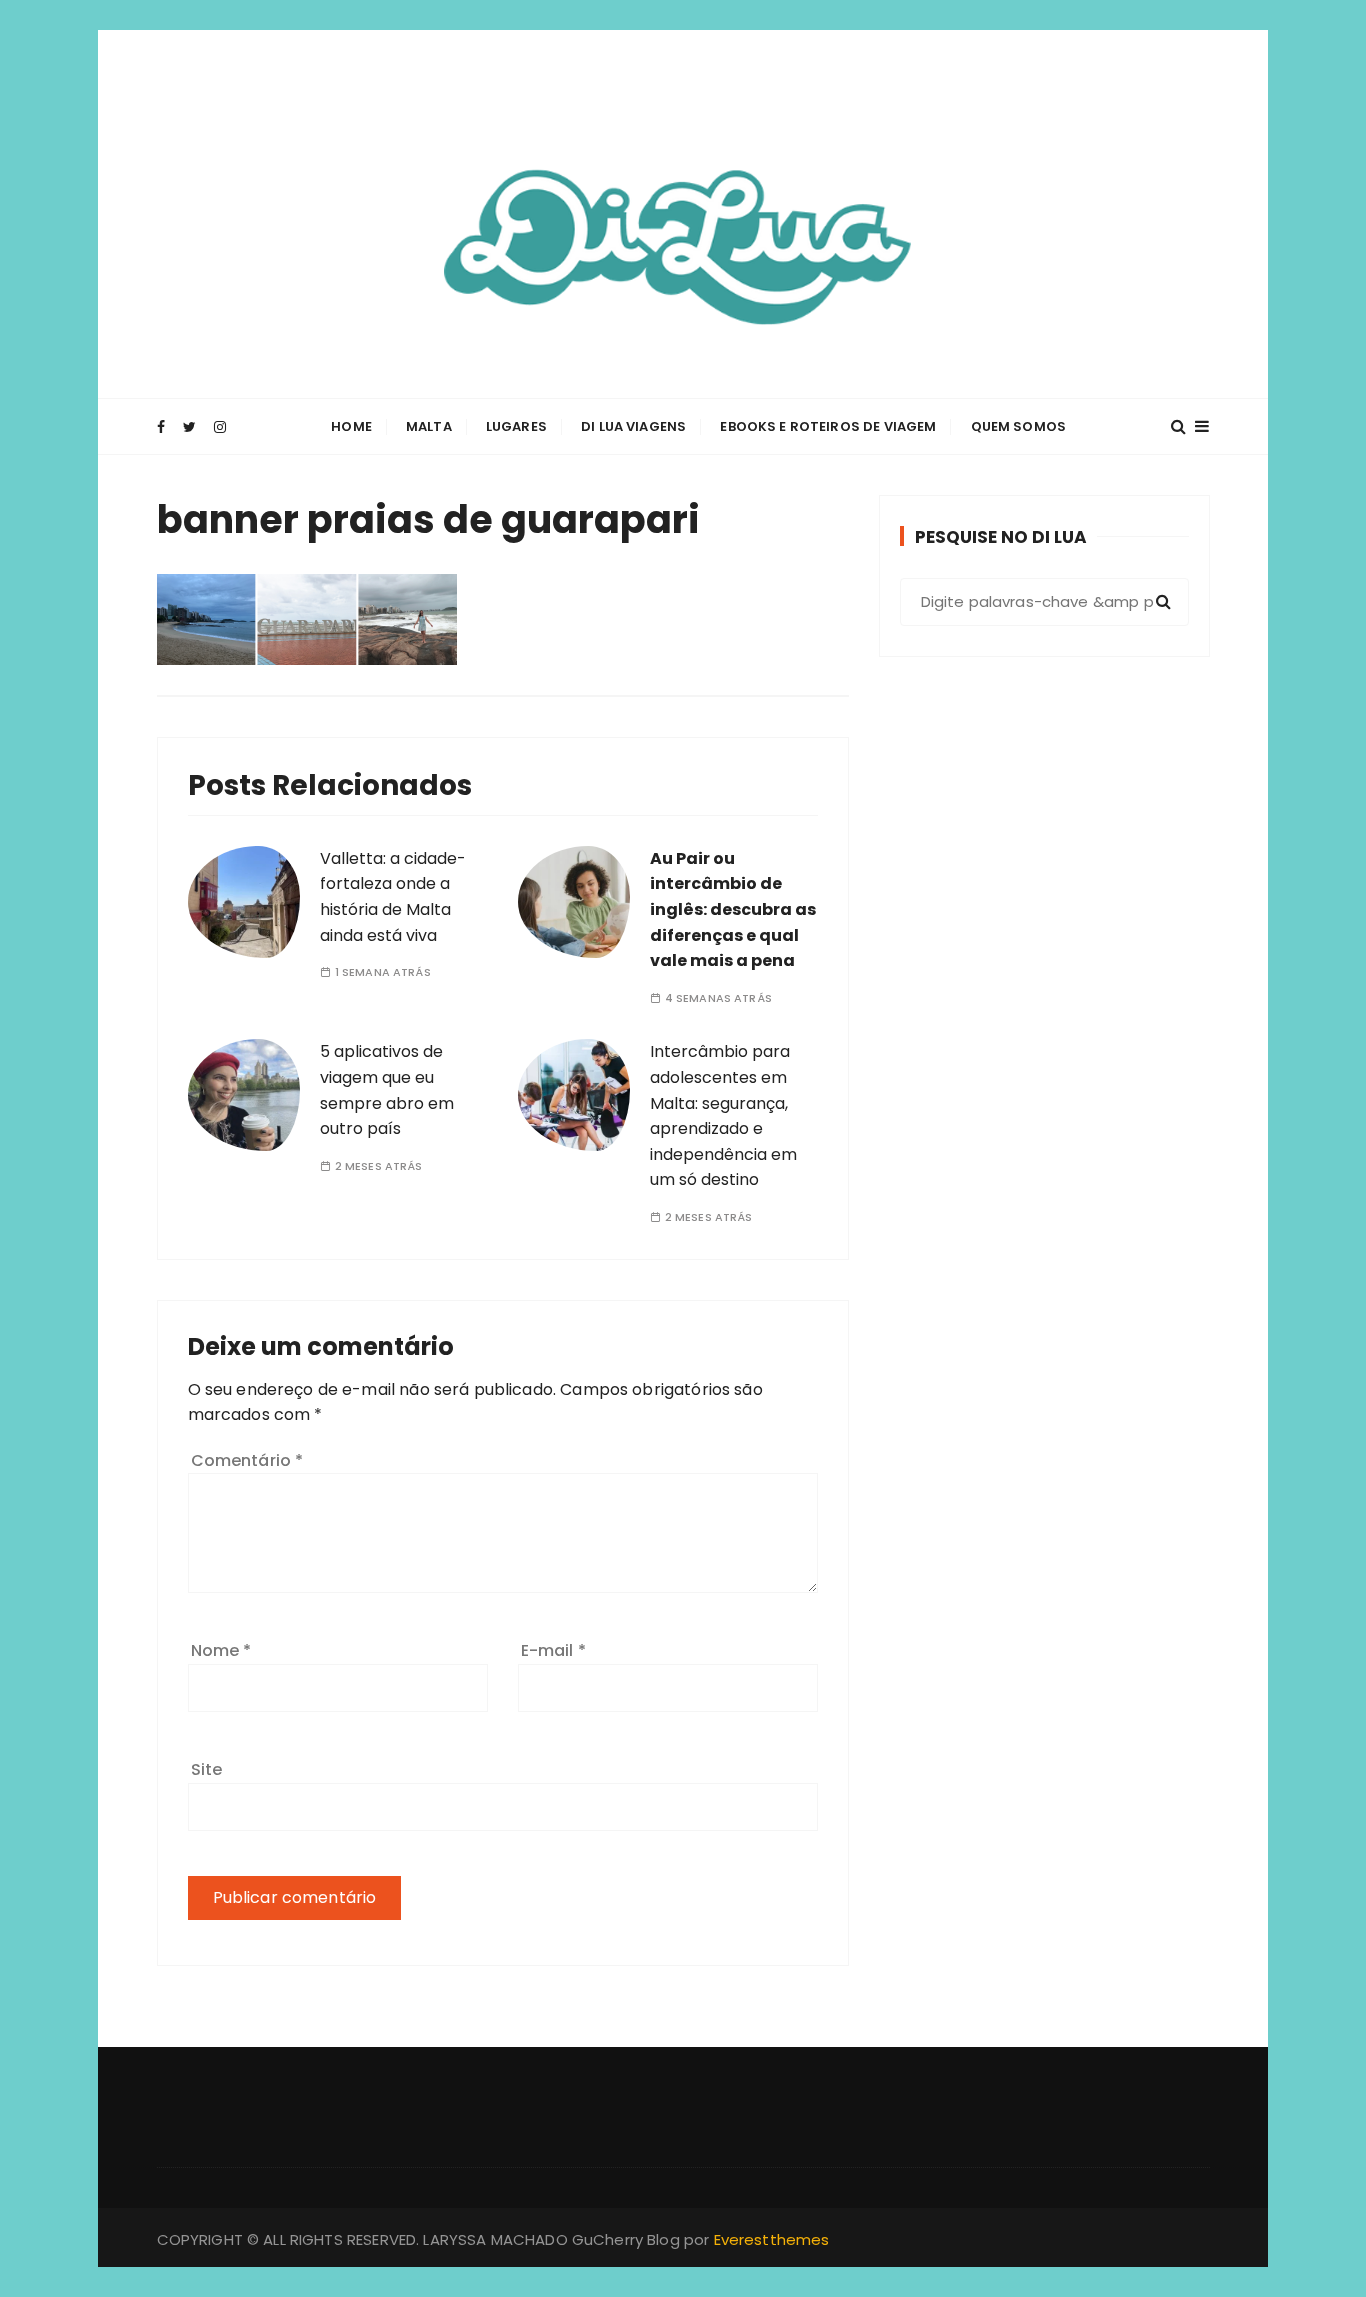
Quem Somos (1019, 426)
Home (351, 426)
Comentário (247, 1460)
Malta (429, 426)
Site (207, 1769)
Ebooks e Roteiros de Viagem (828, 426)
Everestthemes (772, 2239)
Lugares (516, 426)
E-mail (553, 1650)
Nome (221, 1650)
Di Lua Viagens (633, 426)
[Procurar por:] (1044, 602)
